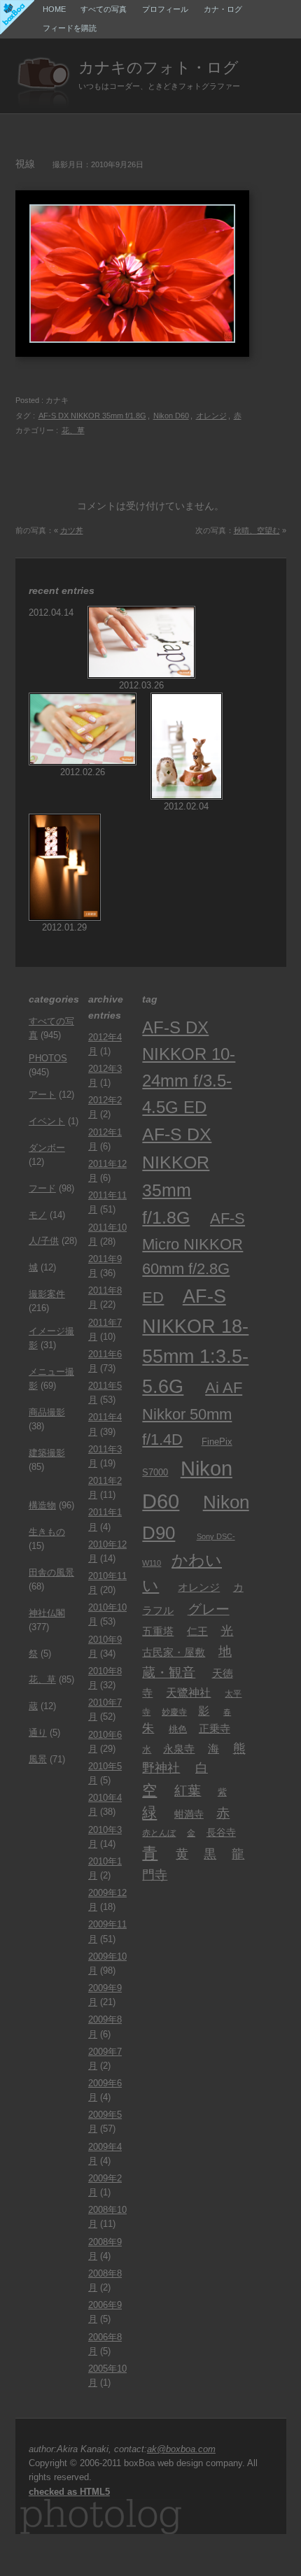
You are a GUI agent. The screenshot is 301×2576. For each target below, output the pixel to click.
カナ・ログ (223, 9)
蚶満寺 (189, 1814)
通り (38, 1733)
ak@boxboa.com (181, 2449)
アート (42, 1095)
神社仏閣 (47, 1613)
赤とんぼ (159, 1833)
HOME (54, 9)
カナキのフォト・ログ (159, 68)
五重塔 (158, 1632)
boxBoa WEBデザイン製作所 (17, 17)
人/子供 (44, 1241)
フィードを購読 (70, 28)
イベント (47, 1121)
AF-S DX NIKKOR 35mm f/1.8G (92, 416)
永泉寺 (179, 1749)
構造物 (42, 1506)
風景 (38, 1760)
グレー (209, 1609)
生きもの (47, 1532)
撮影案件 (47, 1294)
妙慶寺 (174, 1712)
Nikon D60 (171, 416)
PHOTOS (48, 1059)
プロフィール (165, 9)
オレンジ (211, 416)
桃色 (178, 1729)
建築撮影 (47, 1453)
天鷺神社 (188, 1692)
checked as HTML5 (69, 2492)
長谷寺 (221, 1832)
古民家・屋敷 (174, 1653)
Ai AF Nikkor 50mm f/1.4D (192, 1414)
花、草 (73, 430)
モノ (38, 1215)
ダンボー (47, 1148)
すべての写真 (104, 9)
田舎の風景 (51, 1573)
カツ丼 (72, 530)
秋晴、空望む (257, 530)
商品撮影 (47, 1413)
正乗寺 (215, 1728)
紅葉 (188, 1790)
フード (42, 1189)
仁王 (197, 1632)
